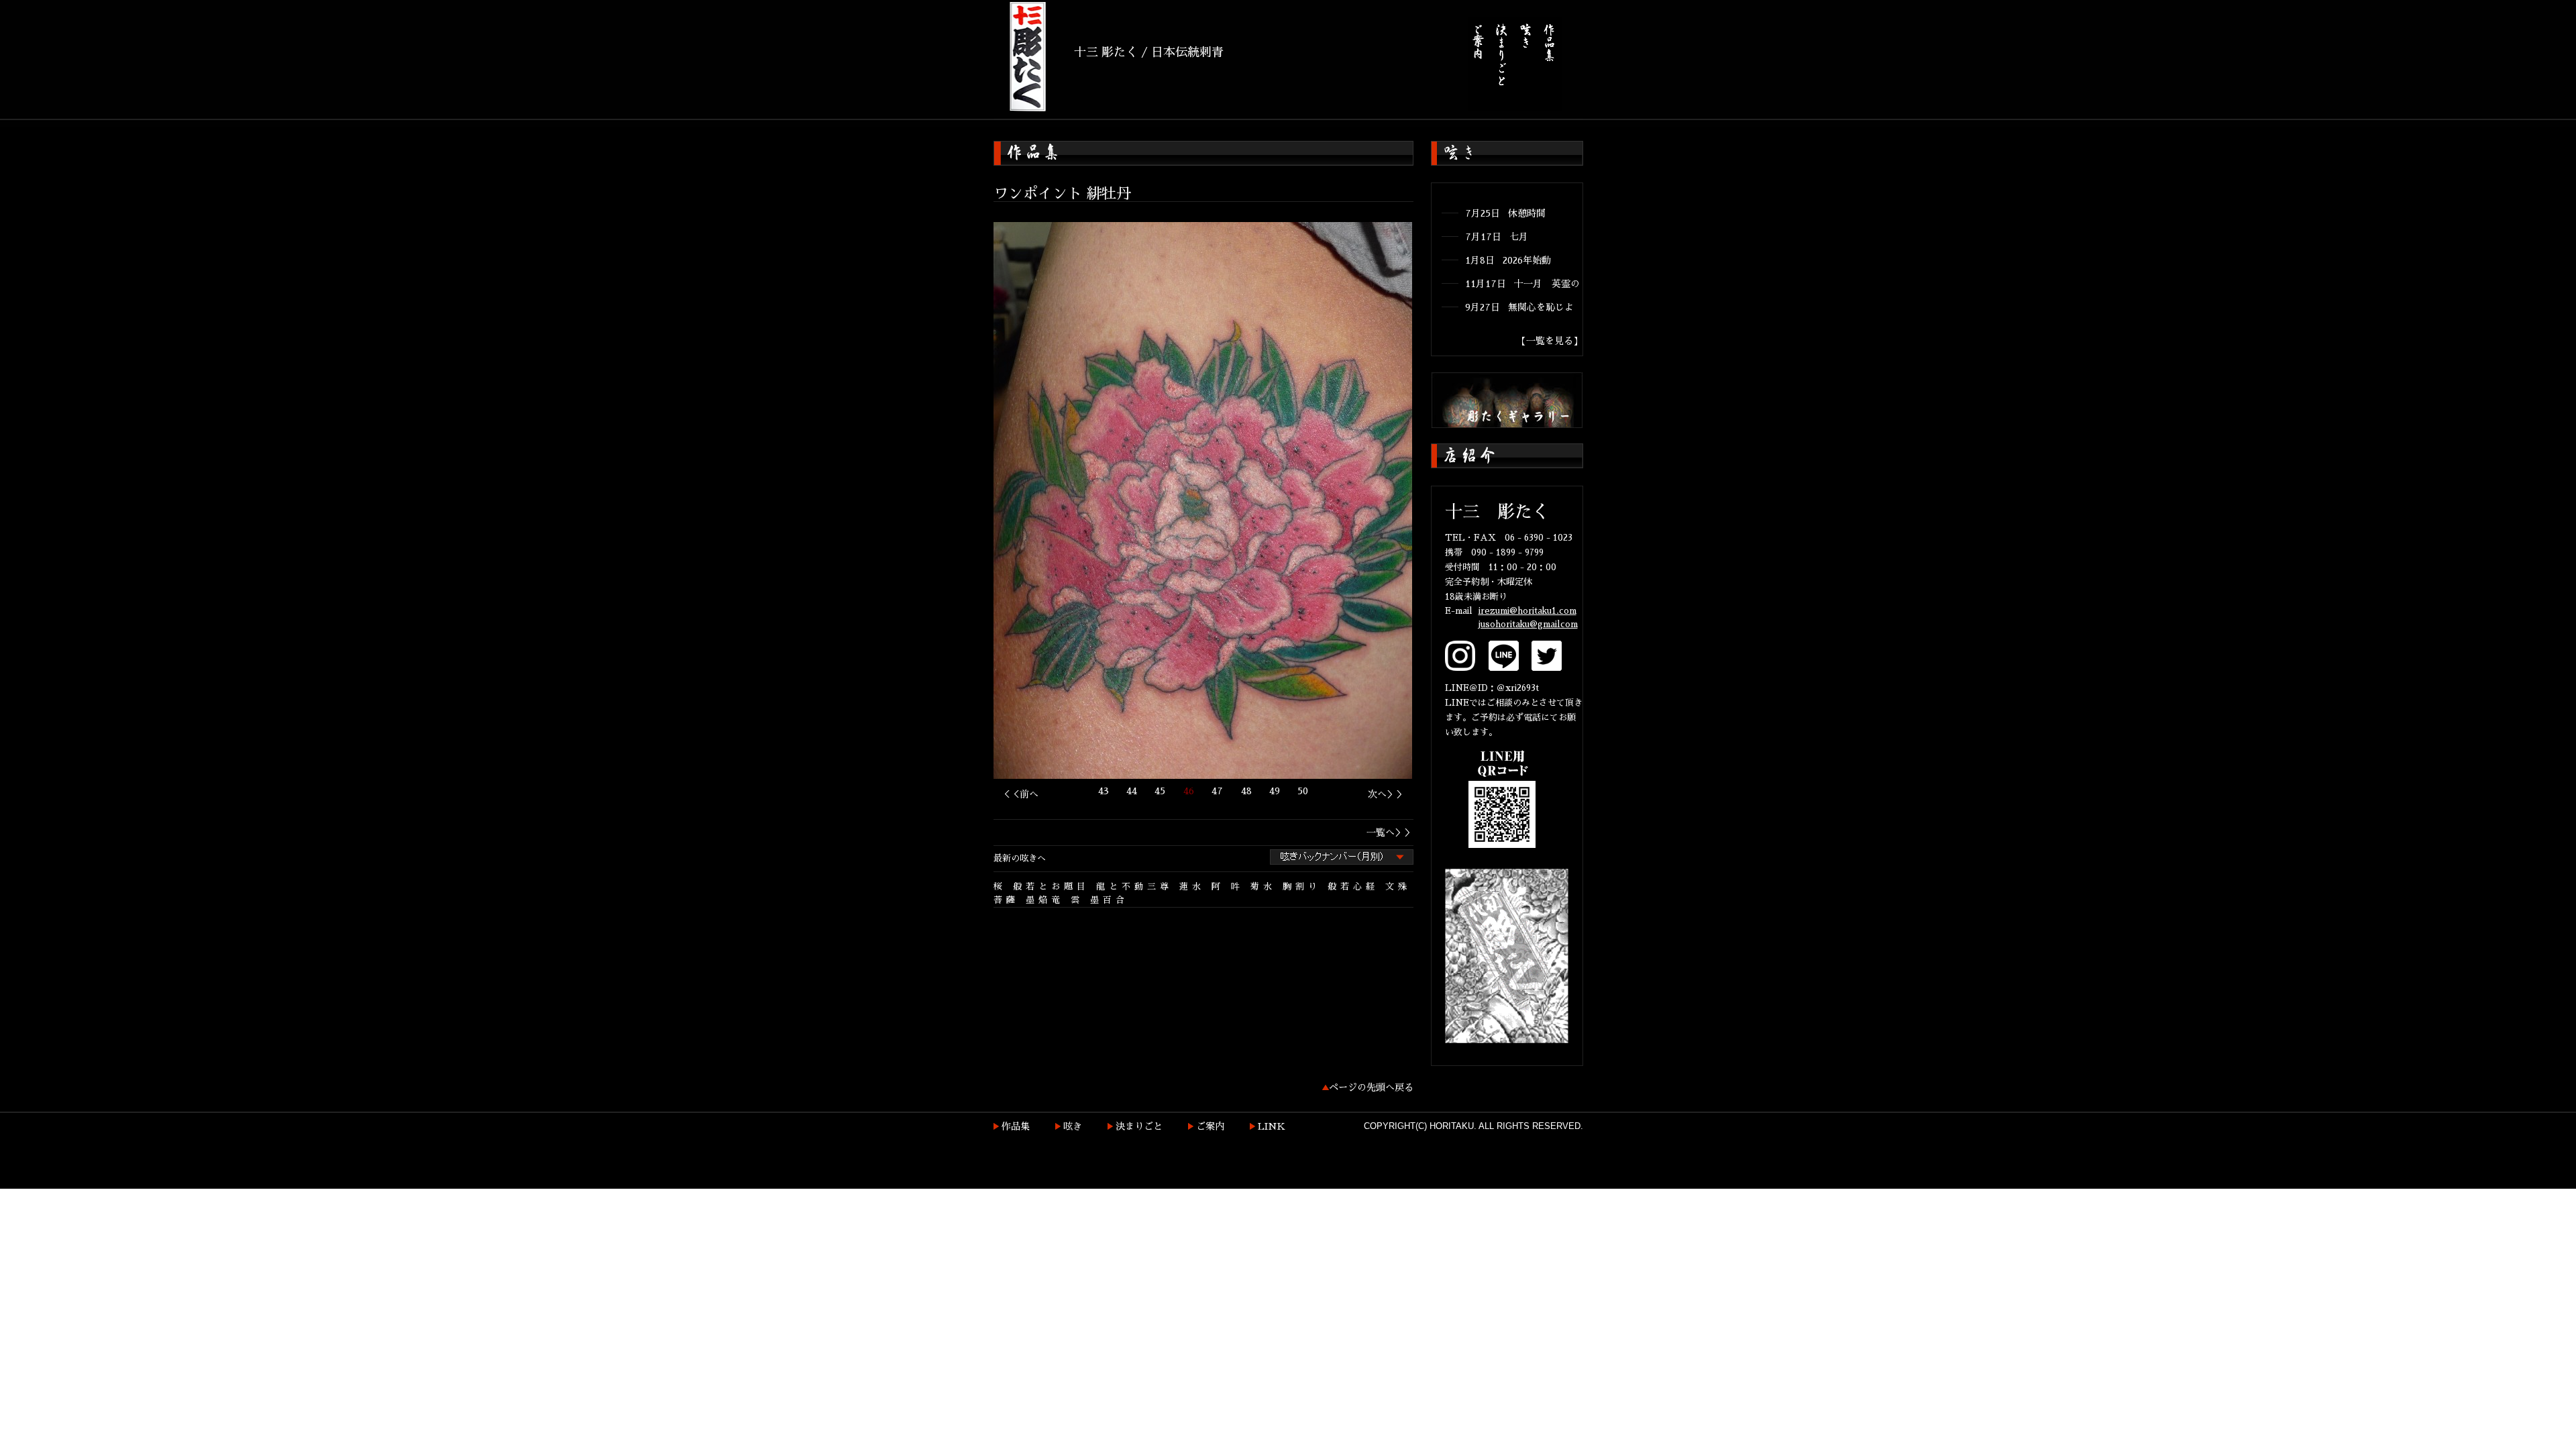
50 (1303, 791)
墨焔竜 (1045, 900)
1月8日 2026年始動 (1508, 260)
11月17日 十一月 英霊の (1522, 284)
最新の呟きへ (1020, 858)
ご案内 (1210, 1126)
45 (1160, 791)
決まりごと (1139, 1126)
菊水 (1263, 887)
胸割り (1302, 887)
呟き (1073, 1126)
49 (1275, 791)
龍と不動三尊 (1134, 887)
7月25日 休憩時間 (1505, 213)
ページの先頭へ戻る (1371, 1087)
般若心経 (1353, 887)
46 (1189, 791)
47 (1217, 791)
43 (1104, 791)
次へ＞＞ (1387, 794)
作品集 (1016, 1126)
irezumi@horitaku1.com (1527, 611)
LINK (1272, 1126)
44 (1132, 791)
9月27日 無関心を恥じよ (1519, 307)
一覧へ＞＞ (1390, 833)
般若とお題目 (1051, 887)
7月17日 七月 (1497, 237)
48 (1246, 791)
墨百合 (1109, 900)
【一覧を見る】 (1550, 341)
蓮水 (1192, 887)
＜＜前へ (1020, 794)
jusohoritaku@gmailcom (1528, 624)
